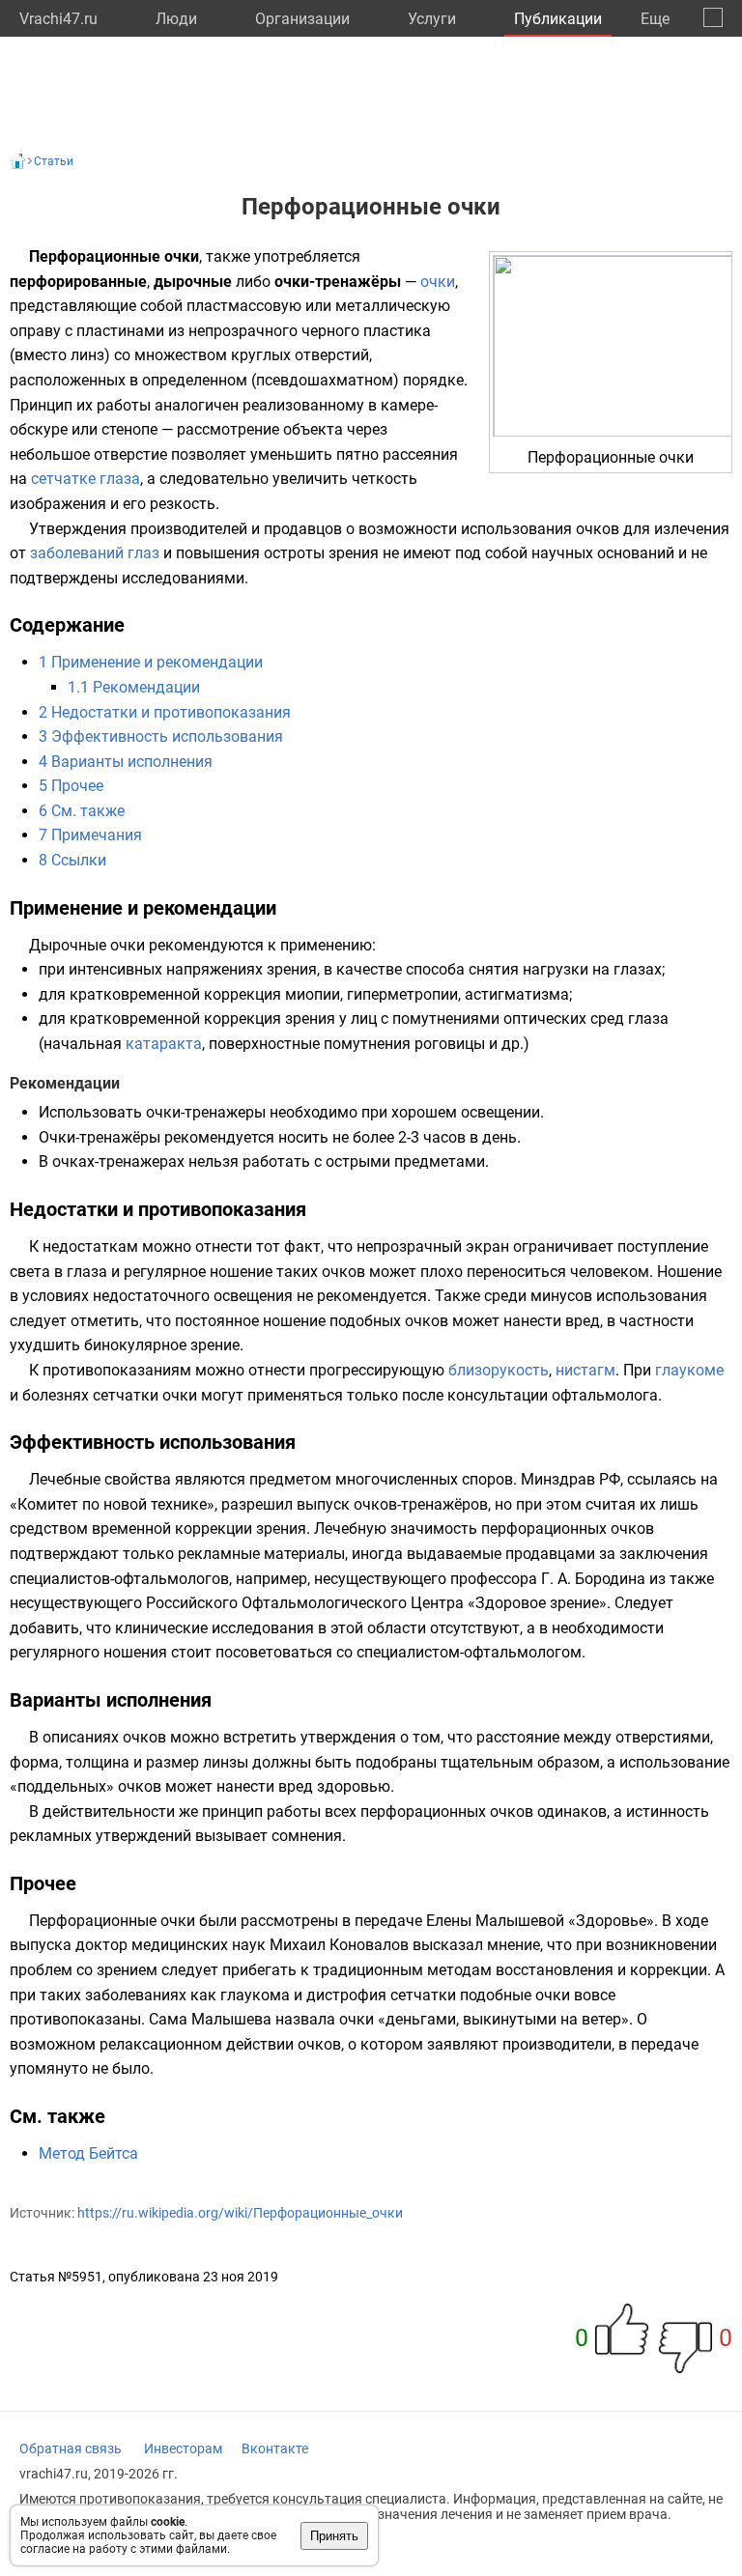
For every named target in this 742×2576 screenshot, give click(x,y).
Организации (302, 19)
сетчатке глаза (86, 479)
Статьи (54, 161)
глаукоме (689, 1370)
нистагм (585, 1370)
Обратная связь (71, 2449)
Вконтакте (275, 2449)
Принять (334, 2536)
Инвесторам (183, 2449)
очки (438, 282)
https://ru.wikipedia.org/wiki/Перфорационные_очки (240, 2213)
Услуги (432, 19)
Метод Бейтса (88, 2153)
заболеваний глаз (95, 553)
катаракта (164, 1044)
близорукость (499, 1370)
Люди (176, 19)
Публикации (558, 19)
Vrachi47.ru (58, 19)
